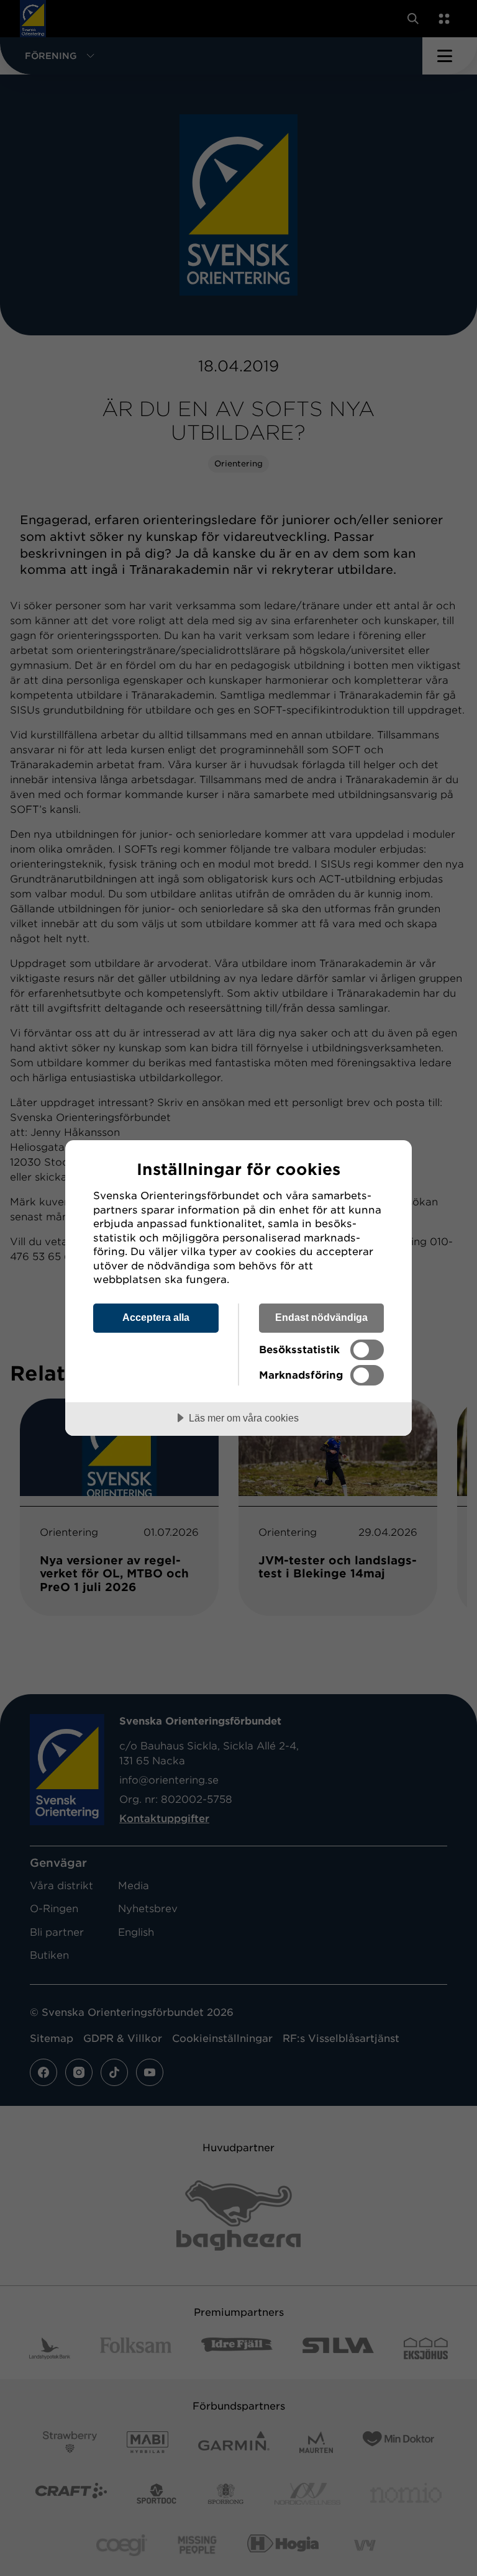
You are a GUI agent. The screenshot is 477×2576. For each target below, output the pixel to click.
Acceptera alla (156, 1317)
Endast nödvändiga (321, 1317)
